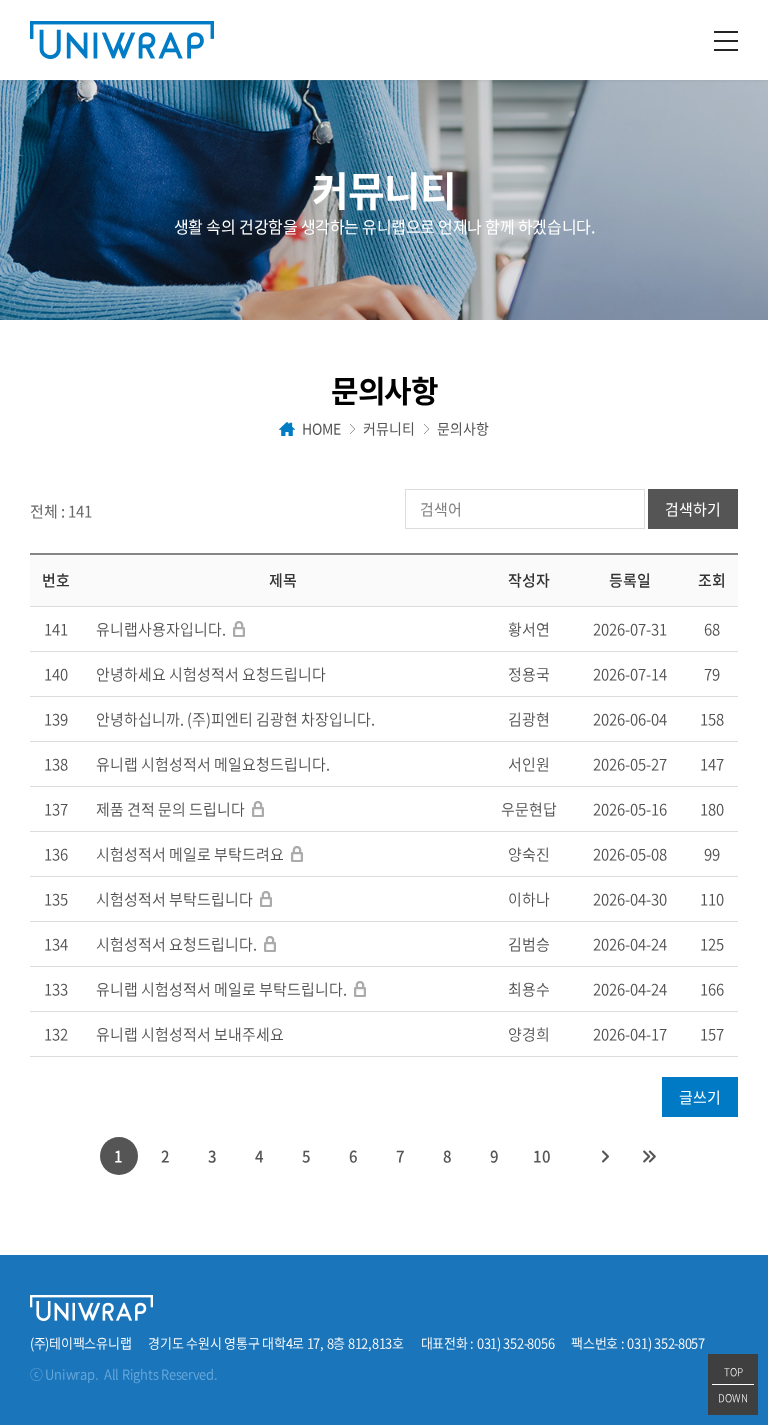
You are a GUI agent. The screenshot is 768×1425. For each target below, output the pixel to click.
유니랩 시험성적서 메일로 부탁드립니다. (223, 989)
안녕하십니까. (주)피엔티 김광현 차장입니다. (235, 719)
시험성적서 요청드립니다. (176, 944)
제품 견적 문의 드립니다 (170, 809)
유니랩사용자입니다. (161, 629)
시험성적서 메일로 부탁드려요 (190, 854)
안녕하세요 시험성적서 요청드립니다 (211, 674)
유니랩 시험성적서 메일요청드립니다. (213, 764)
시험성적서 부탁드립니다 (174, 899)
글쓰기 (700, 1097)
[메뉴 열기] (726, 40)
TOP (733, 1371)
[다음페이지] (606, 1156)
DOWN (733, 1397)
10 (542, 1156)
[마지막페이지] (650, 1156)
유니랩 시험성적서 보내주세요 (190, 1034)
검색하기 (693, 509)
